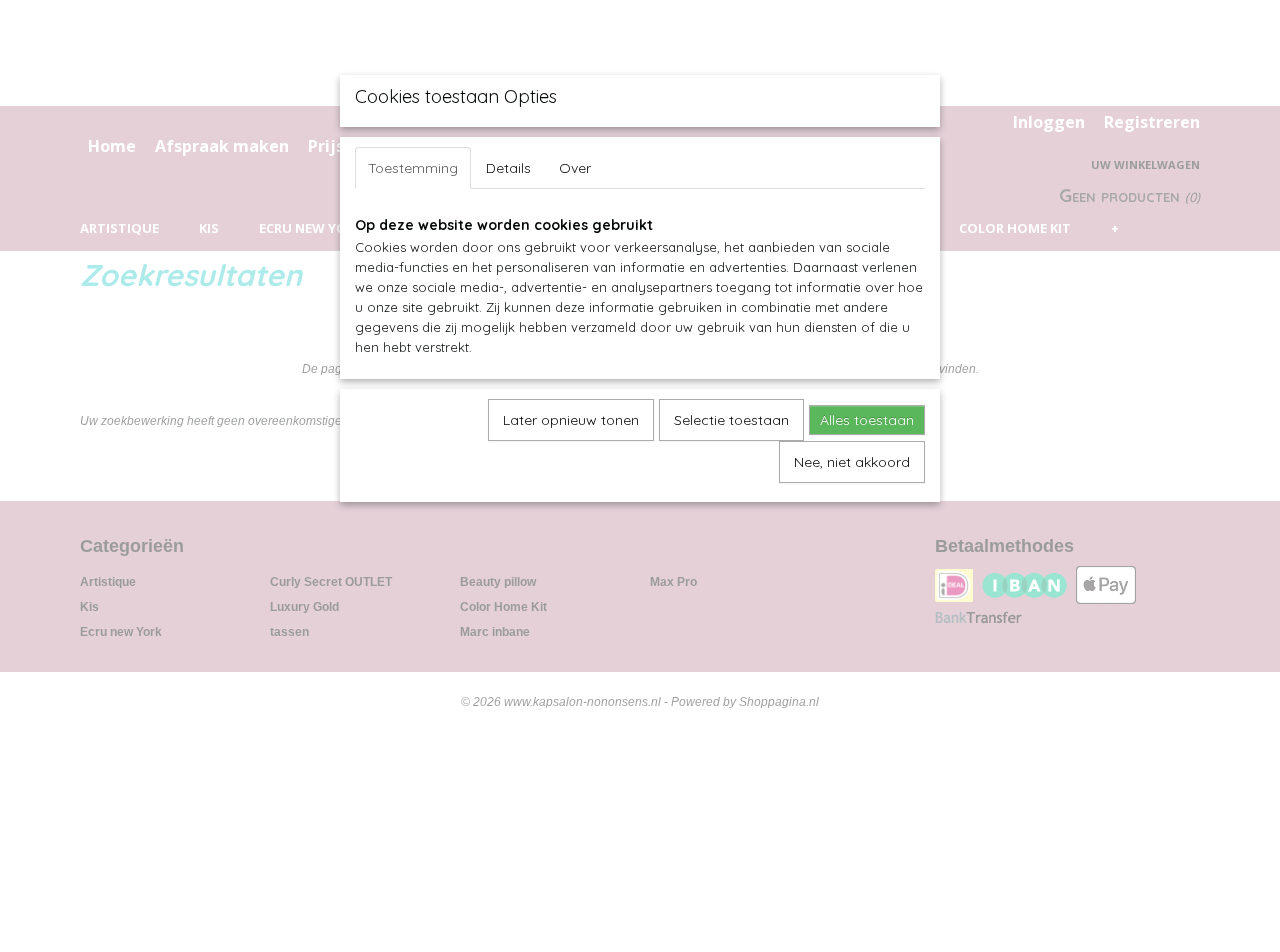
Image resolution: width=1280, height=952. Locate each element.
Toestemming (413, 168)
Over (575, 168)
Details (508, 168)
